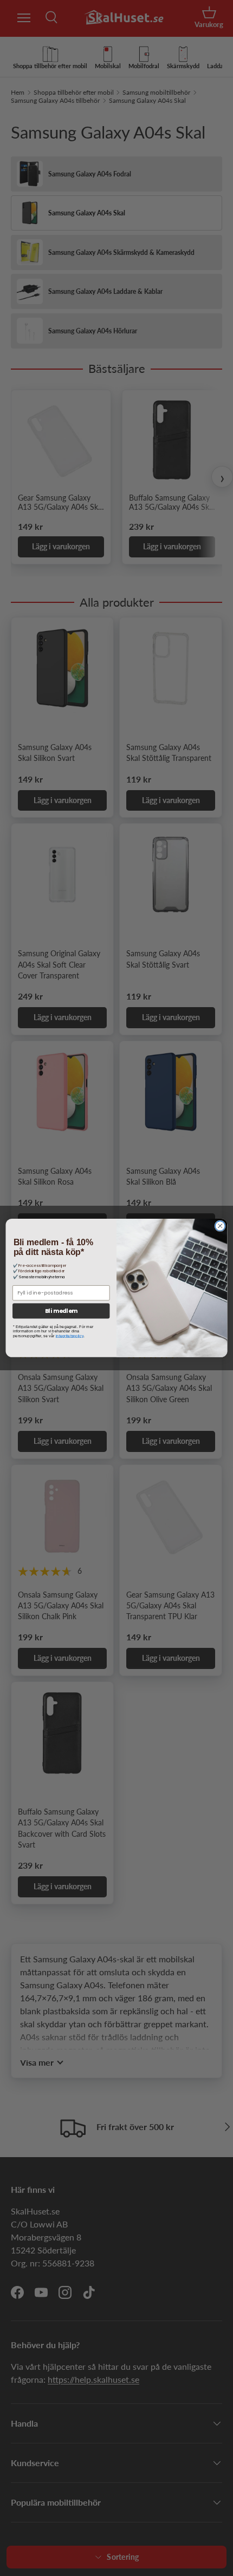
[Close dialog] (220, 1226)
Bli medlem (61, 1311)
